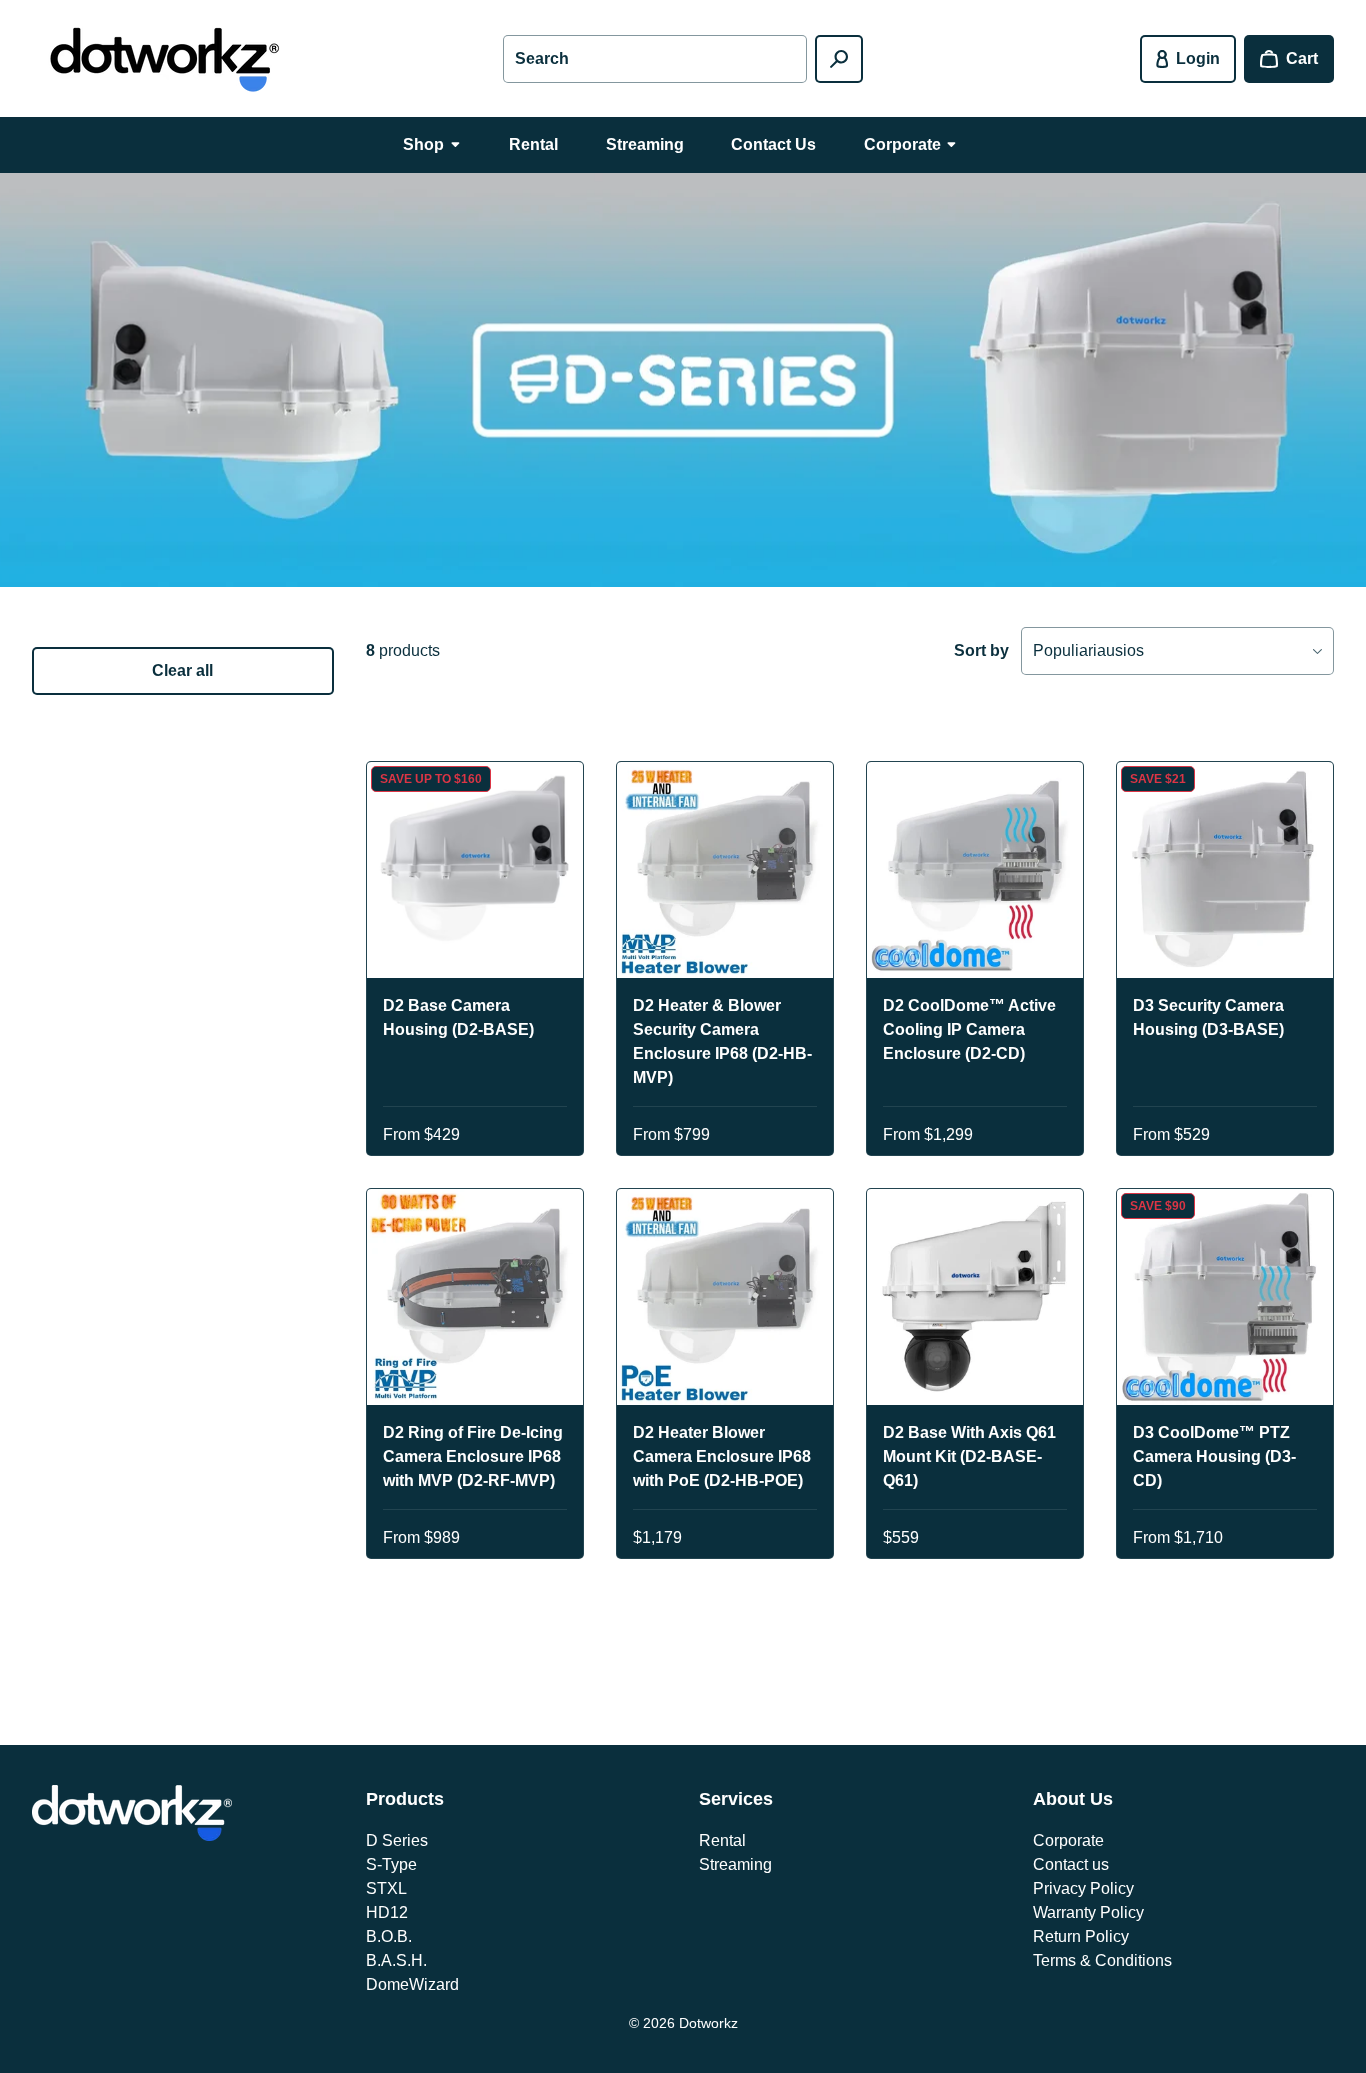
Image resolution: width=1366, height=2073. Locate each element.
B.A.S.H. (396, 1960)
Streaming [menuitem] (645, 144)
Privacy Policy (1083, 1888)
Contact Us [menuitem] (773, 144)
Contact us (1071, 1864)
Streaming (735, 1864)
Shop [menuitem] (423, 144)
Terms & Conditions (1102, 1960)
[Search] (839, 59)
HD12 (387, 1912)
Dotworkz (708, 2023)
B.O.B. (389, 1936)
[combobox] (654, 59)
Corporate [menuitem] (902, 144)
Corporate (1068, 1840)
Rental (722, 1840)
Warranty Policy (1088, 1912)
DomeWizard (412, 1984)
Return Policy (1081, 1936)
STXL (386, 1888)
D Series (397, 1840)
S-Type (391, 1864)
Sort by (981, 650)
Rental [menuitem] (533, 144)
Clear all (182, 670)
